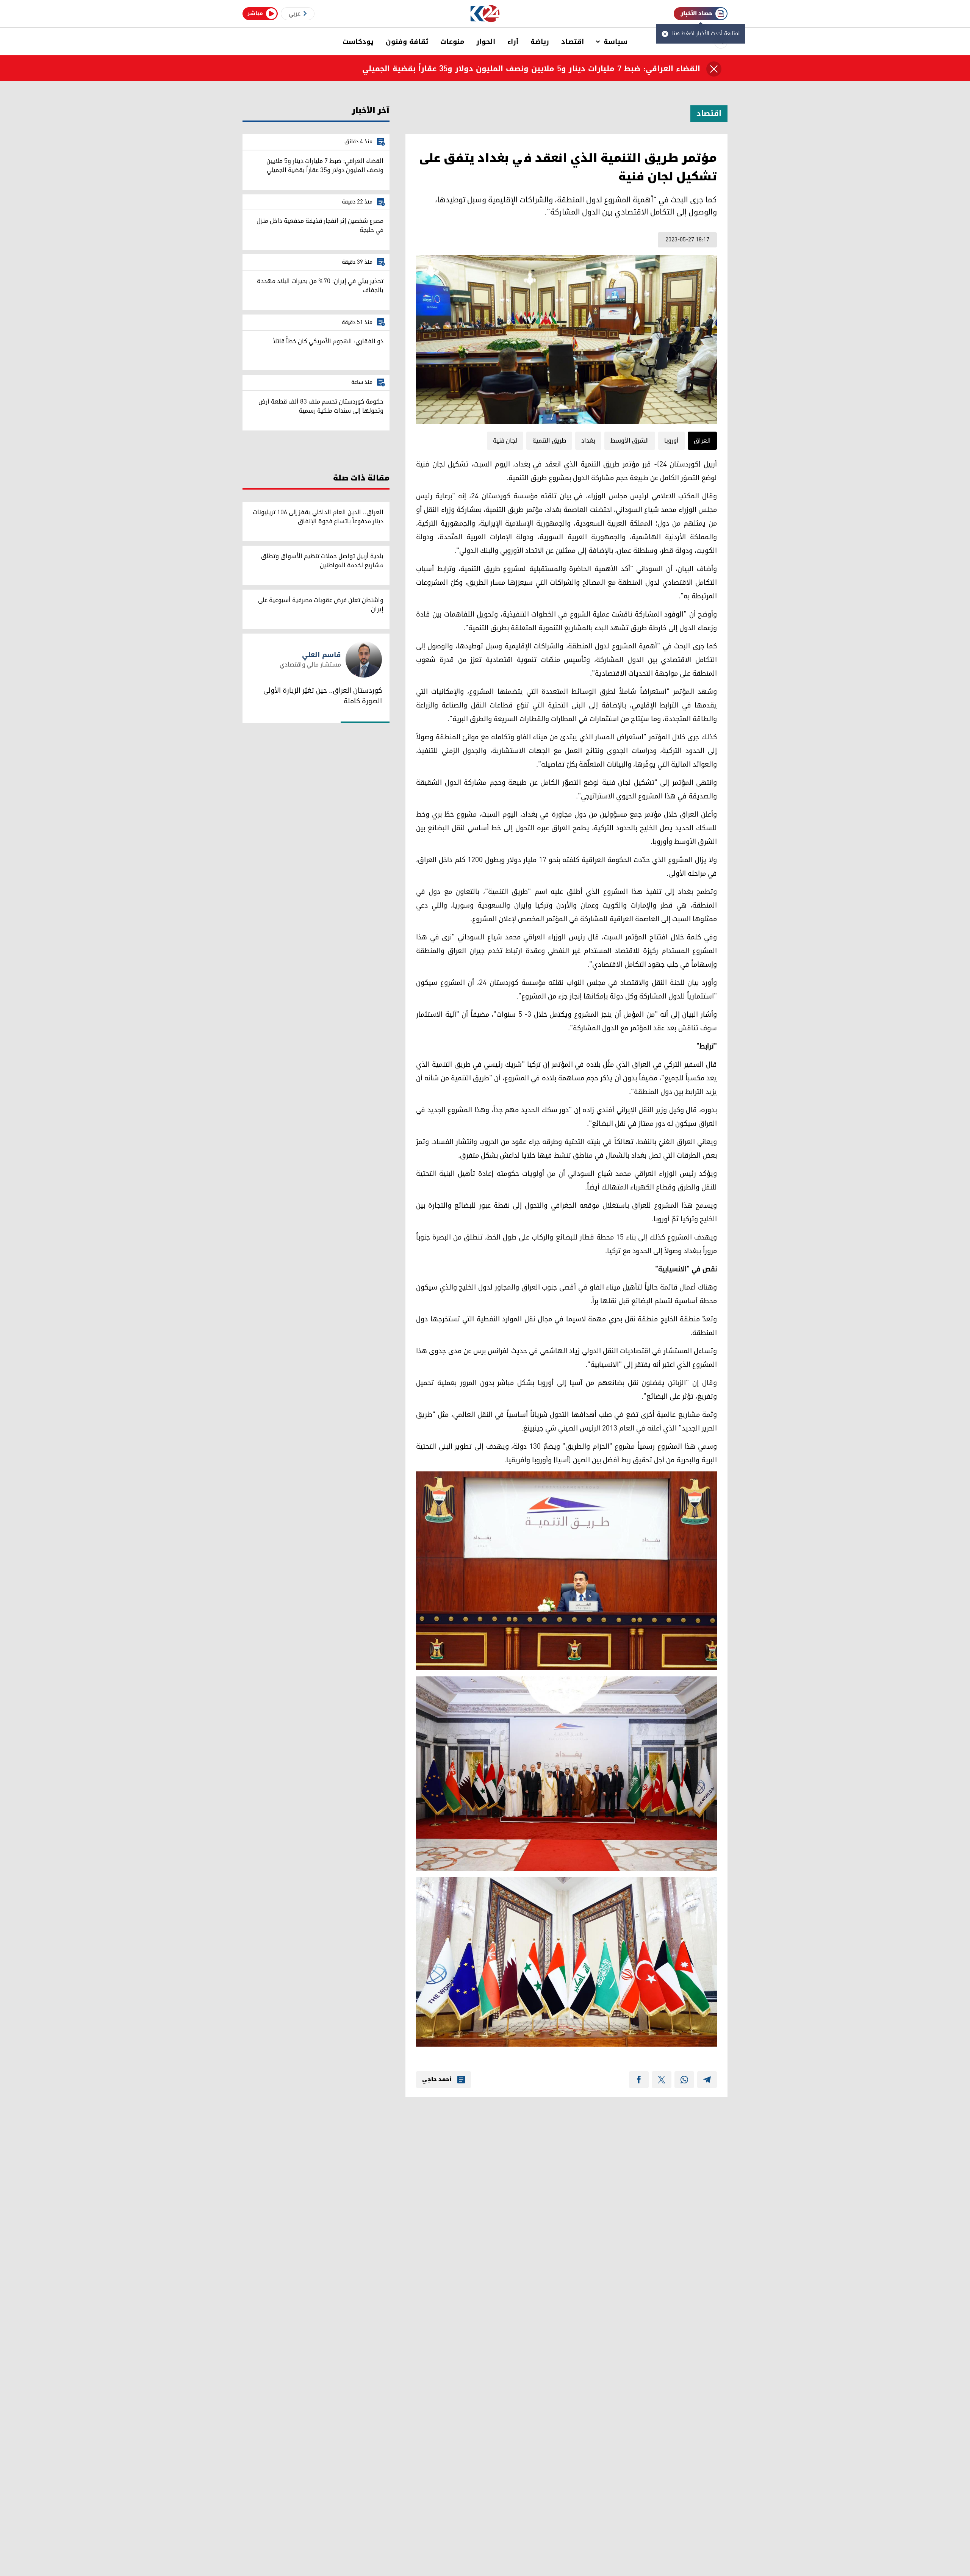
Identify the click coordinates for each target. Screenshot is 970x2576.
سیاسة (616, 42)
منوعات (452, 42)
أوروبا (671, 441)
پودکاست (358, 42)
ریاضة (540, 42)
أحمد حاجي (437, 2080)
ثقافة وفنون (407, 42)
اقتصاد (573, 42)
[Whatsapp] (684, 2080)
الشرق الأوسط (630, 441)
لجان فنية (505, 441)
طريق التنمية (549, 441)
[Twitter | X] (662, 2080)
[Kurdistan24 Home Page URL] (485, 14)
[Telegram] (707, 2080)
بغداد (588, 441)
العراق (702, 441)
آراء (513, 42)
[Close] (714, 69)
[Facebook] (639, 2080)
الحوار (486, 42)
